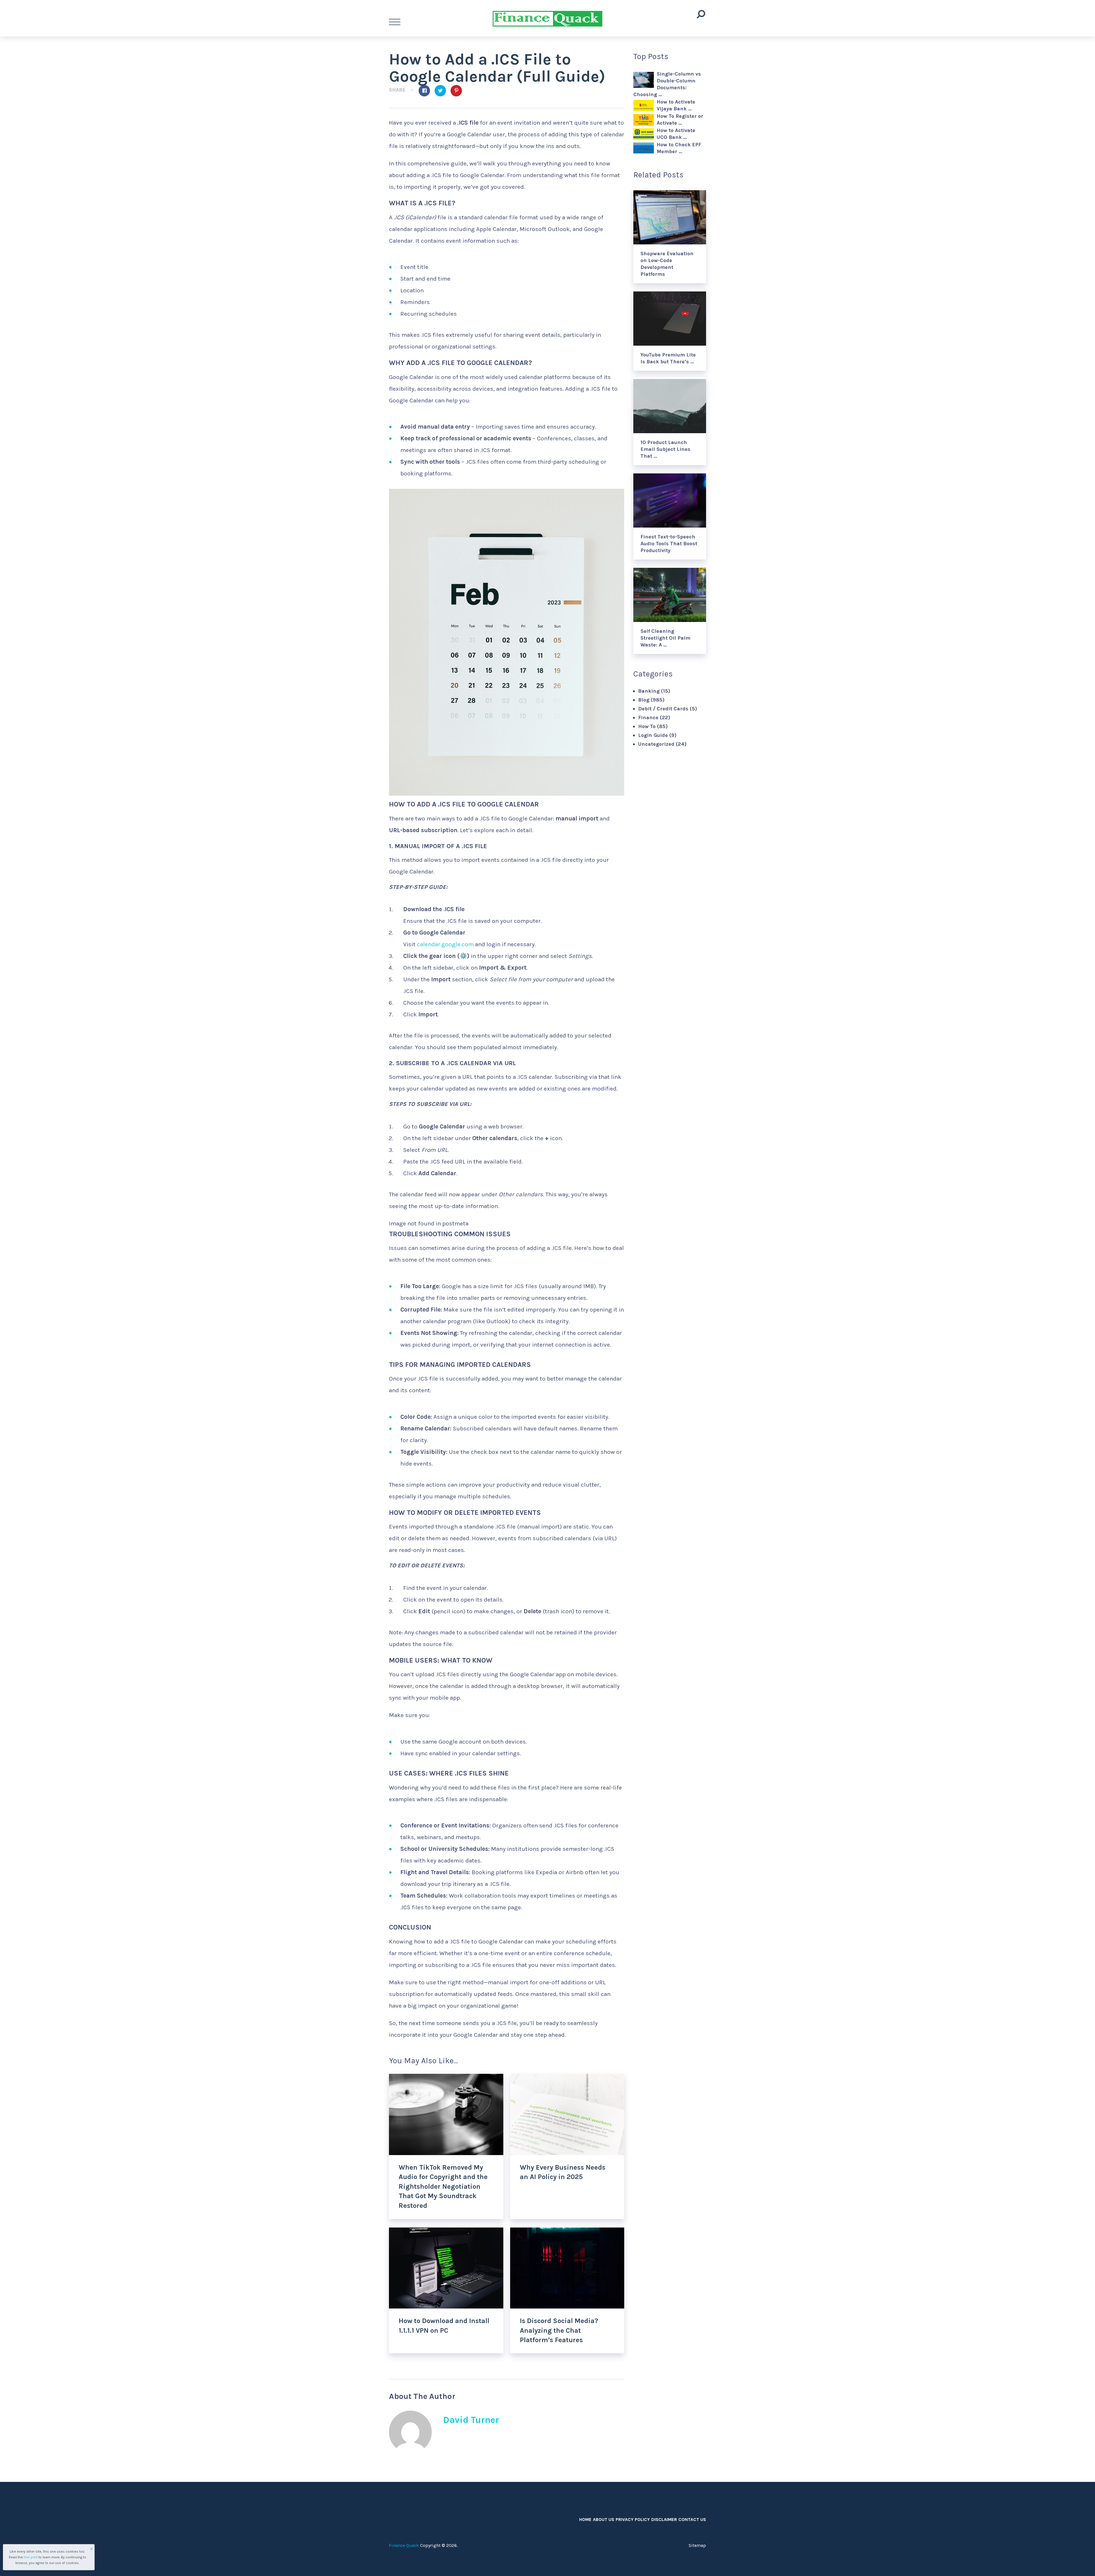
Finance (648, 718)
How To (647, 726)
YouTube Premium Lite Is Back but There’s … (668, 358)
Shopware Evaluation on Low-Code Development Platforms (667, 264)
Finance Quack (404, 2545)
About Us (604, 2519)
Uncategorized (656, 744)
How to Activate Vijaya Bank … (676, 105)
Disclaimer (664, 2519)
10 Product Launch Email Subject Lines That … (665, 449)
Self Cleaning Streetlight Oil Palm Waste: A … (665, 638)
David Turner (471, 2420)
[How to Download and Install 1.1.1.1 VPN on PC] (446, 2268)
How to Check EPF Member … (679, 148)
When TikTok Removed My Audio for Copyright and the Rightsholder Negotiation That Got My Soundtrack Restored (443, 2186)
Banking (649, 691)
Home (585, 2519)
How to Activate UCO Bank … (676, 134)
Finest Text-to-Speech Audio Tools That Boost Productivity (669, 544)
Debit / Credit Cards (663, 709)
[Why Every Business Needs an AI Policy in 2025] (567, 2114)
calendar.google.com (445, 944)
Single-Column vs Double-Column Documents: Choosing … (667, 84)
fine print (31, 2557)
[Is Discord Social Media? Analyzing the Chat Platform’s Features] (567, 2268)
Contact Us (692, 2519)
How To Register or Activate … (680, 119)
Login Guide (653, 735)
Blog (644, 700)
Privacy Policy (633, 2519)
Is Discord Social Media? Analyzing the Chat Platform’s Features (559, 2330)
